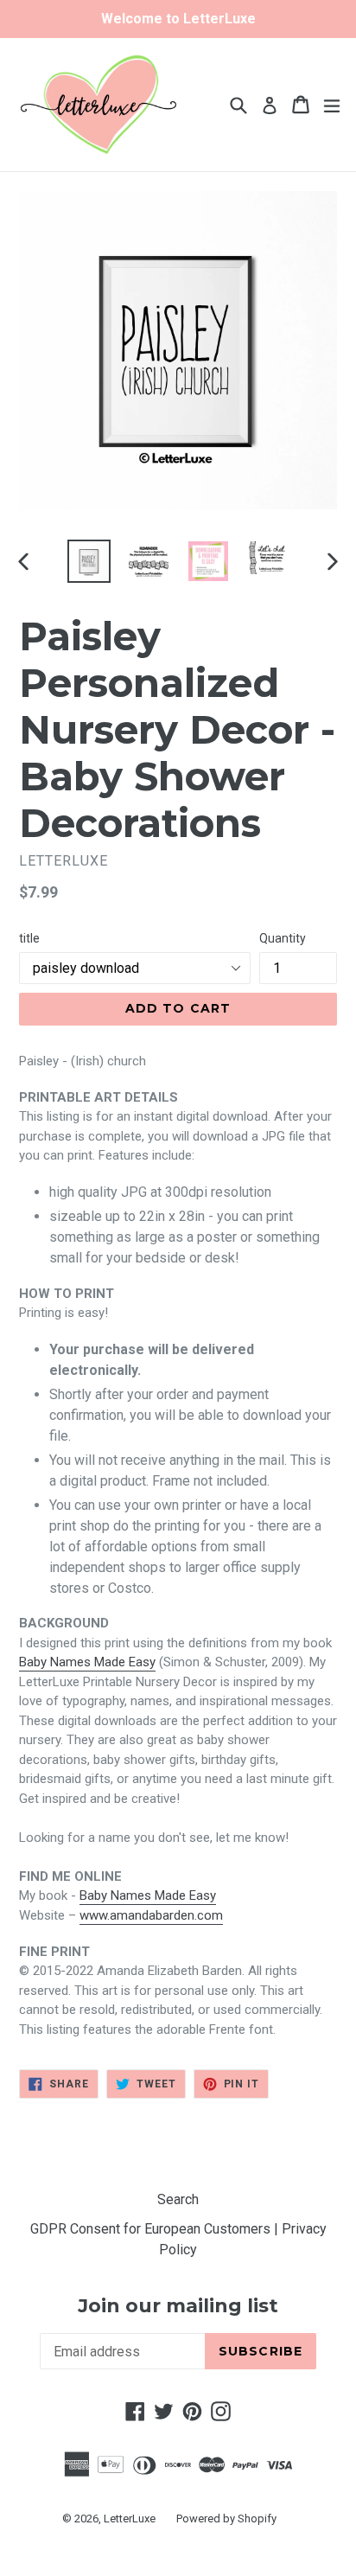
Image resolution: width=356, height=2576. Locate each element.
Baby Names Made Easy (87, 1662)
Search (178, 2199)
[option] (89, 561)
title (29, 938)
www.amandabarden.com (151, 1915)
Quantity (283, 938)
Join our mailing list (178, 2306)
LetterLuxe (130, 2518)
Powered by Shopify (226, 2518)
